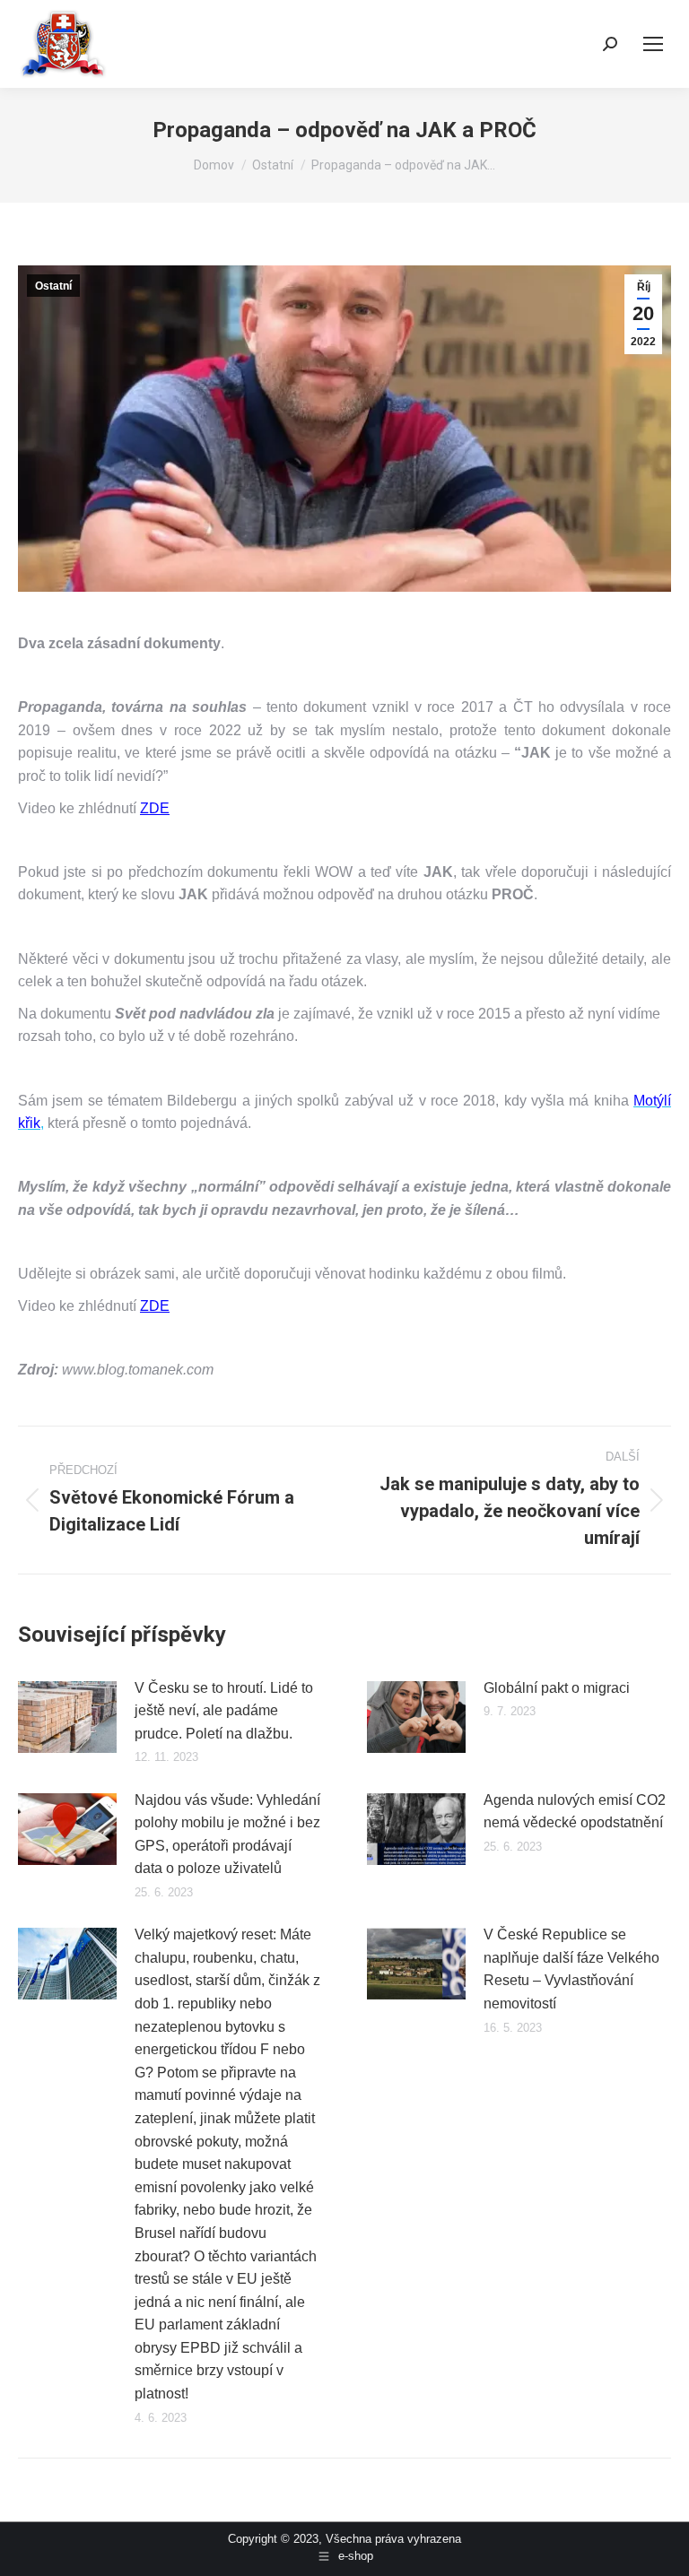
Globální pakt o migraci (557, 1688)
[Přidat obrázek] (67, 1717)
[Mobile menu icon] (653, 44)
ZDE (155, 808)
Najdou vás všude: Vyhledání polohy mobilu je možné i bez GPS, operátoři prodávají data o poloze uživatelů (227, 1834)
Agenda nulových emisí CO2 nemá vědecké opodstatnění (575, 1812)
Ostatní (53, 286)
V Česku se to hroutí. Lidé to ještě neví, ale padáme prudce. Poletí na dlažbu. (224, 1711)
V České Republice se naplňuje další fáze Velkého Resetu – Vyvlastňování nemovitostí (571, 1969)
